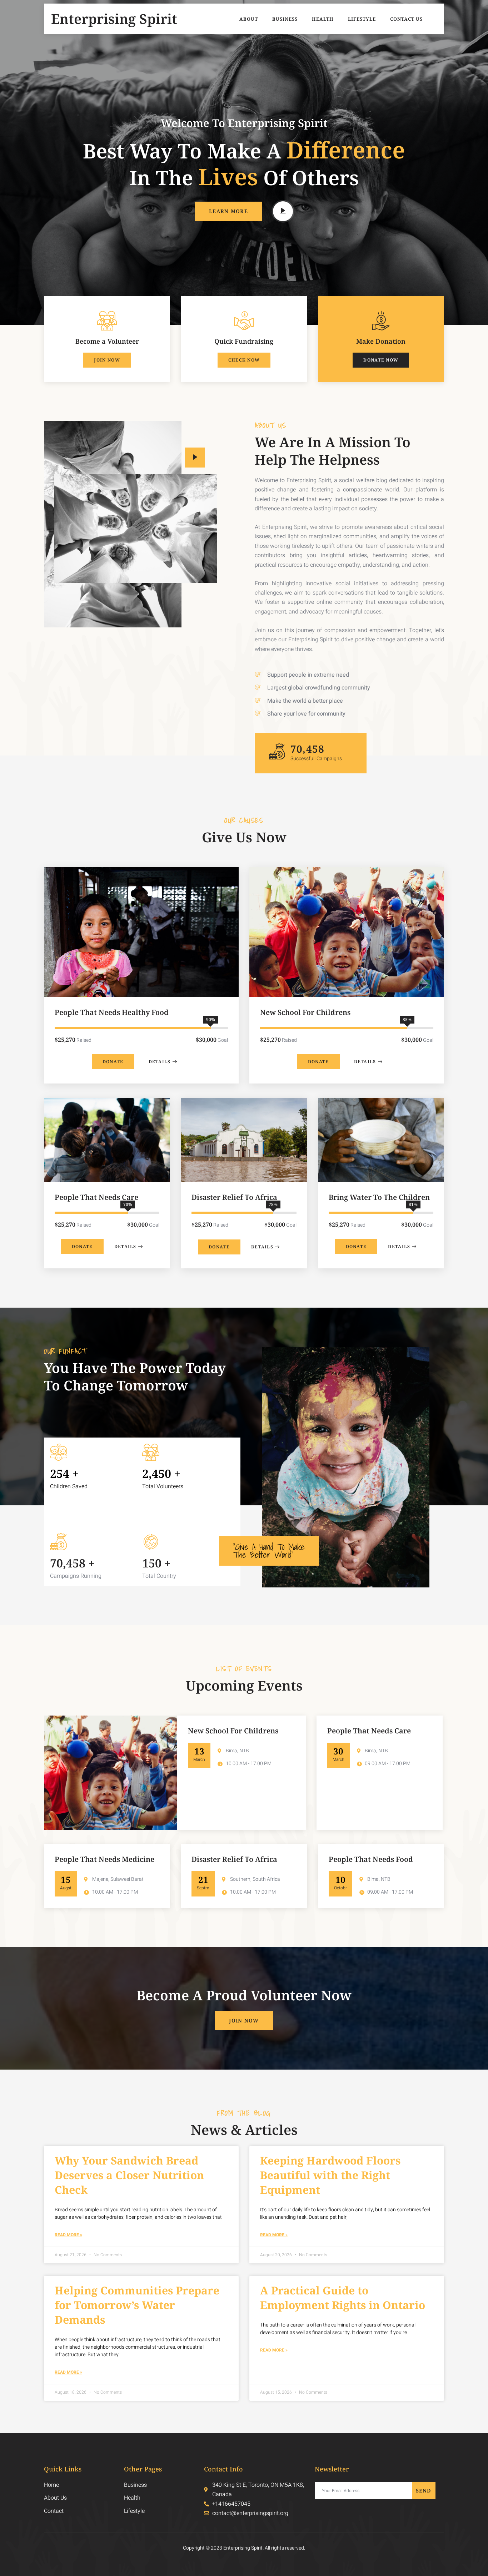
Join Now (107, 360)
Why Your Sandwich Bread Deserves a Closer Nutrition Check (129, 2175)
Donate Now (381, 360)
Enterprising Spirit (114, 19)
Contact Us (406, 19)
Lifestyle (362, 19)
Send (424, 2491)
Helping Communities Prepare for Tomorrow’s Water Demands (137, 2305)
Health (323, 19)
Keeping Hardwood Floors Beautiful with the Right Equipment (330, 2175)
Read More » (68, 2235)
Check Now (244, 360)
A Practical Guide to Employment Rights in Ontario (343, 2298)
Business (285, 19)
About (249, 19)
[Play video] (283, 211)
